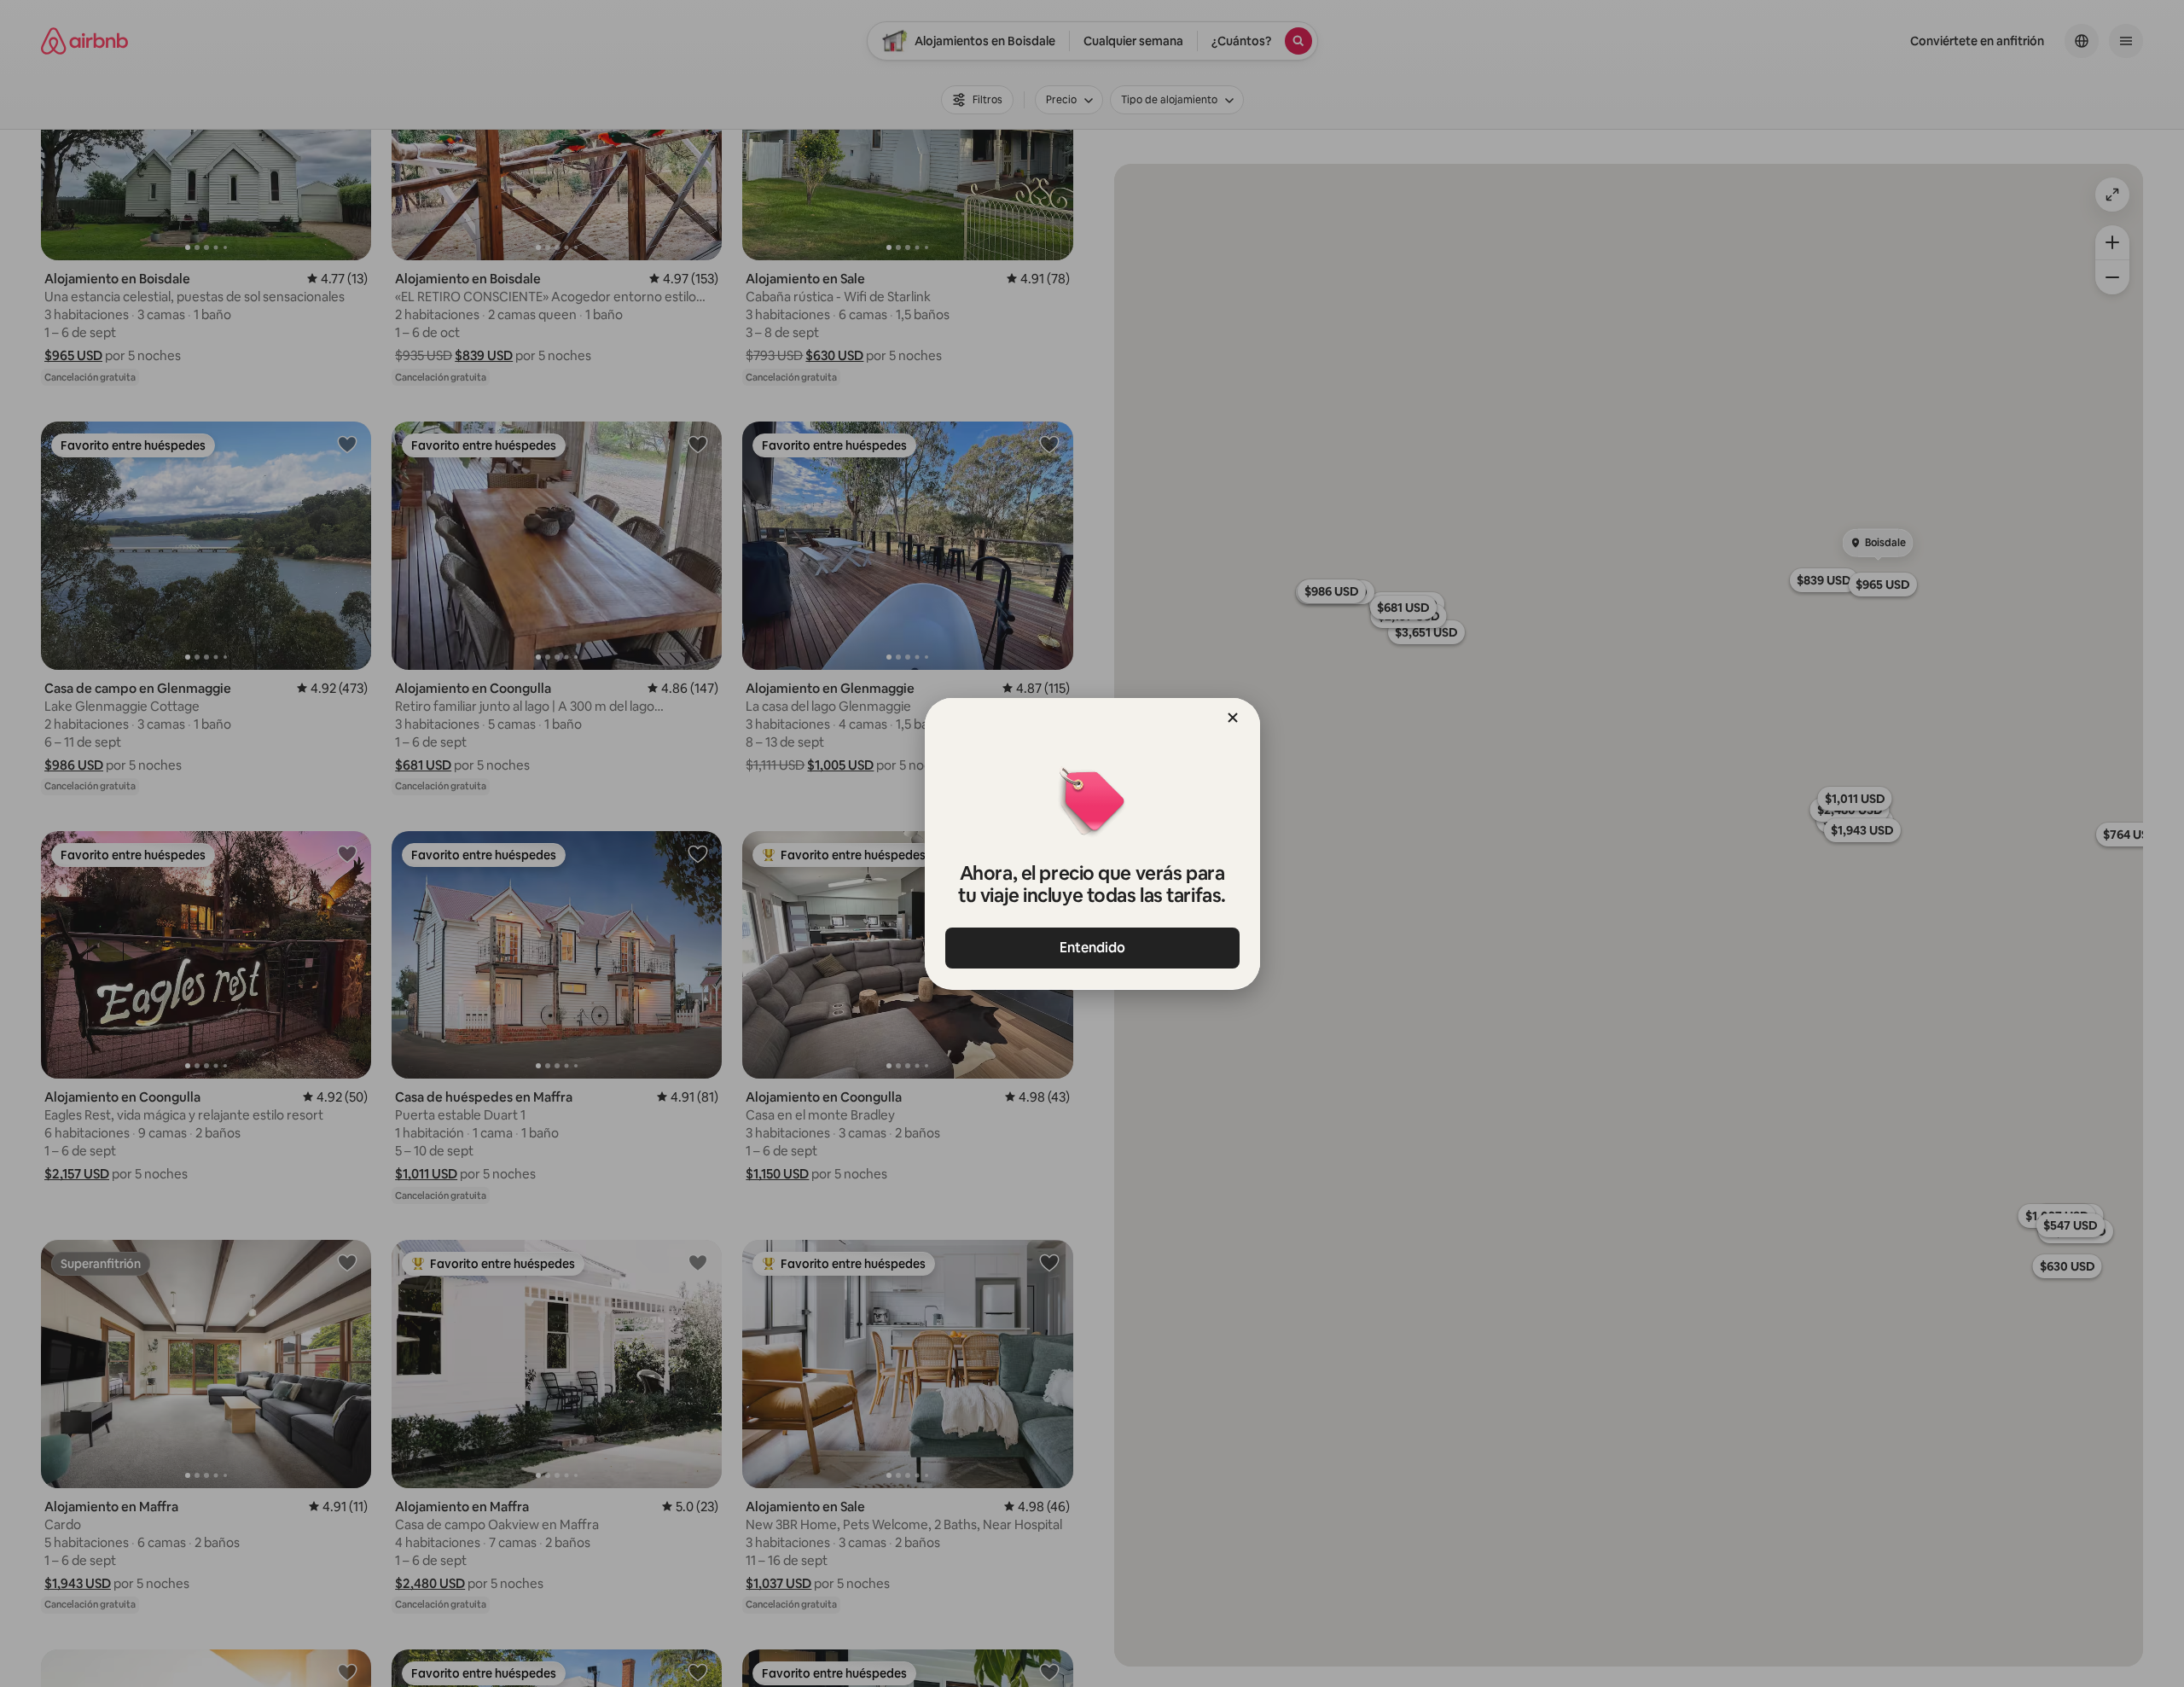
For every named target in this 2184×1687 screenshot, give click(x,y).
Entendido (1092, 948)
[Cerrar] (1233, 718)
